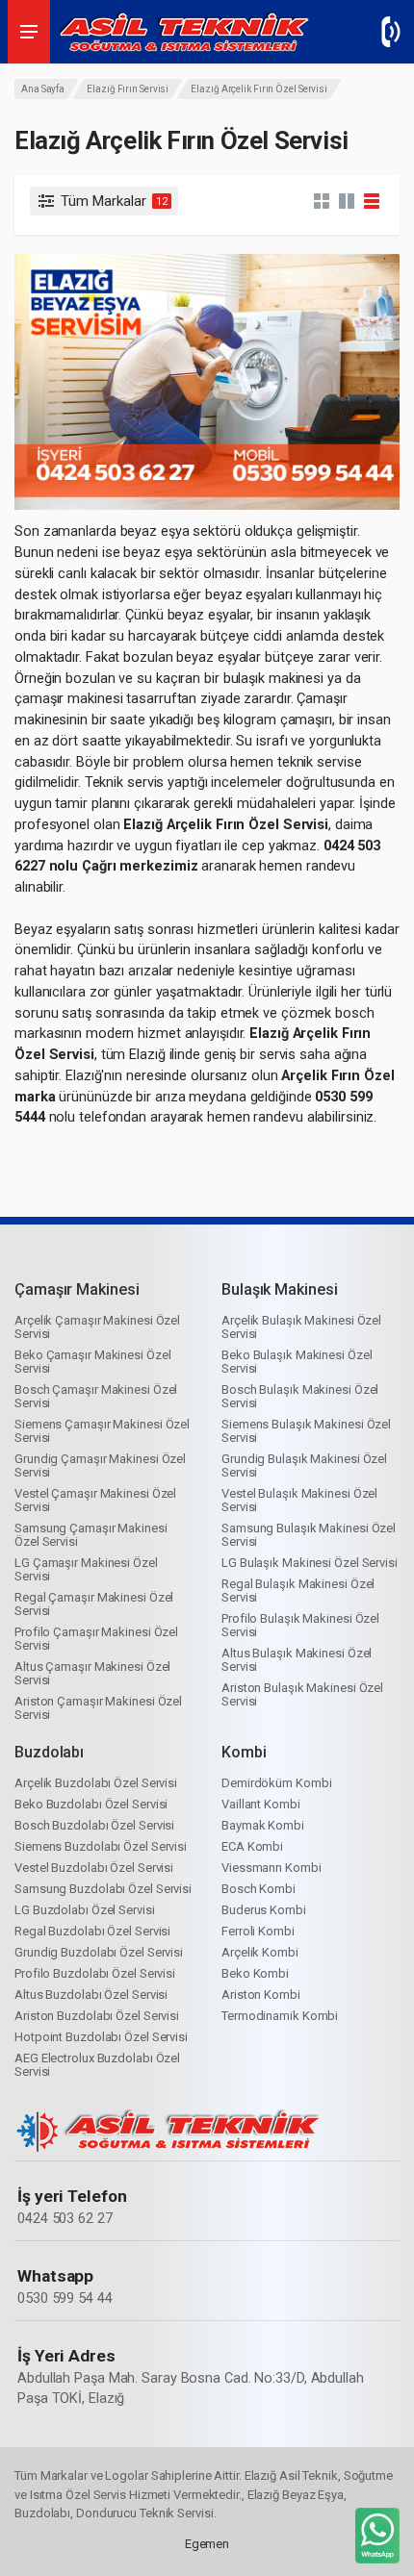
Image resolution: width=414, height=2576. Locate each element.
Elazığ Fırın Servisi (128, 89)
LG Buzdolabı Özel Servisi (85, 1910)
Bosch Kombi (259, 1889)
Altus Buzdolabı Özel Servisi (91, 1995)
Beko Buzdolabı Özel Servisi (91, 1804)
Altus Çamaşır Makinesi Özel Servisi (92, 1673)
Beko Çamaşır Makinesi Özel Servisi (92, 1362)
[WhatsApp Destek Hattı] (375, 2539)
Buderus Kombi (264, 1910)
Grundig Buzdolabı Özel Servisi (99, 1952)
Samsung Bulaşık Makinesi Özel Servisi (309, 1535)
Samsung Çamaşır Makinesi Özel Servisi (91, 1535)
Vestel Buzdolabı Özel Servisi (94, 1868)
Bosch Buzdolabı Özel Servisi (94, 1825)
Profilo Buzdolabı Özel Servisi (95, 1973)
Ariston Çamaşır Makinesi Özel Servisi (98, 1708)
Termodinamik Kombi (280, 2016)
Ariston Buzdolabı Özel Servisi (97, 2016)
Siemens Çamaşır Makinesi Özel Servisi (102, 1431)
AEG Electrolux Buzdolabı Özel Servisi (97, 2065)
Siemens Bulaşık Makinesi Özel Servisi (306, 1431)
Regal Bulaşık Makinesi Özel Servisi (298, 1591)
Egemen (207, 2544)
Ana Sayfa (43, 89)
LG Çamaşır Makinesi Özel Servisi (86, 1569)
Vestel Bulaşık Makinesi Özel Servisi (299, 1500)
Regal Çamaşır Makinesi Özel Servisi (94, 1604)
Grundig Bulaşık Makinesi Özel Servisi (304, 1465)
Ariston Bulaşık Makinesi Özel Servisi (302, 1694)
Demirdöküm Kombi (276, 1783)
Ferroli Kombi (258, 1931)
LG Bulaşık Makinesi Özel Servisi (310, 1563)
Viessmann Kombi (272, 1868)
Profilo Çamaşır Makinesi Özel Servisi (96, 1639)
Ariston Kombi (261, 1995)
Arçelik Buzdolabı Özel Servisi (96, 1783)
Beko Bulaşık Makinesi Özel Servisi (297, 1362)
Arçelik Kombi (260, 1952)
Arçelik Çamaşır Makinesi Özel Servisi (97, 1327)
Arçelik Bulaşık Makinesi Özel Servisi (301, 1327)
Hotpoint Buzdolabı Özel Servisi (101, 2037)
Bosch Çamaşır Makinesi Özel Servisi (96, 1396)
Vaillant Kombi (261, 1804)
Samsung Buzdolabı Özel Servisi (103, 1889)
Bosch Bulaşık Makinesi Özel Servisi (300, 1396)
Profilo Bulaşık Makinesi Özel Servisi (300, 1625)
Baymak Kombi (263, 1825)
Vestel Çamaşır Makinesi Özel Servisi (95, 1500)
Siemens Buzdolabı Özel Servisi (101, 1846)
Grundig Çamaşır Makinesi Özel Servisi (100, 1465)
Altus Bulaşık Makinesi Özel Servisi (297, 1660)
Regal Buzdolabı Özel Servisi (92, 1931)
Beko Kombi (255, 1973)
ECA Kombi (252, 1846)
